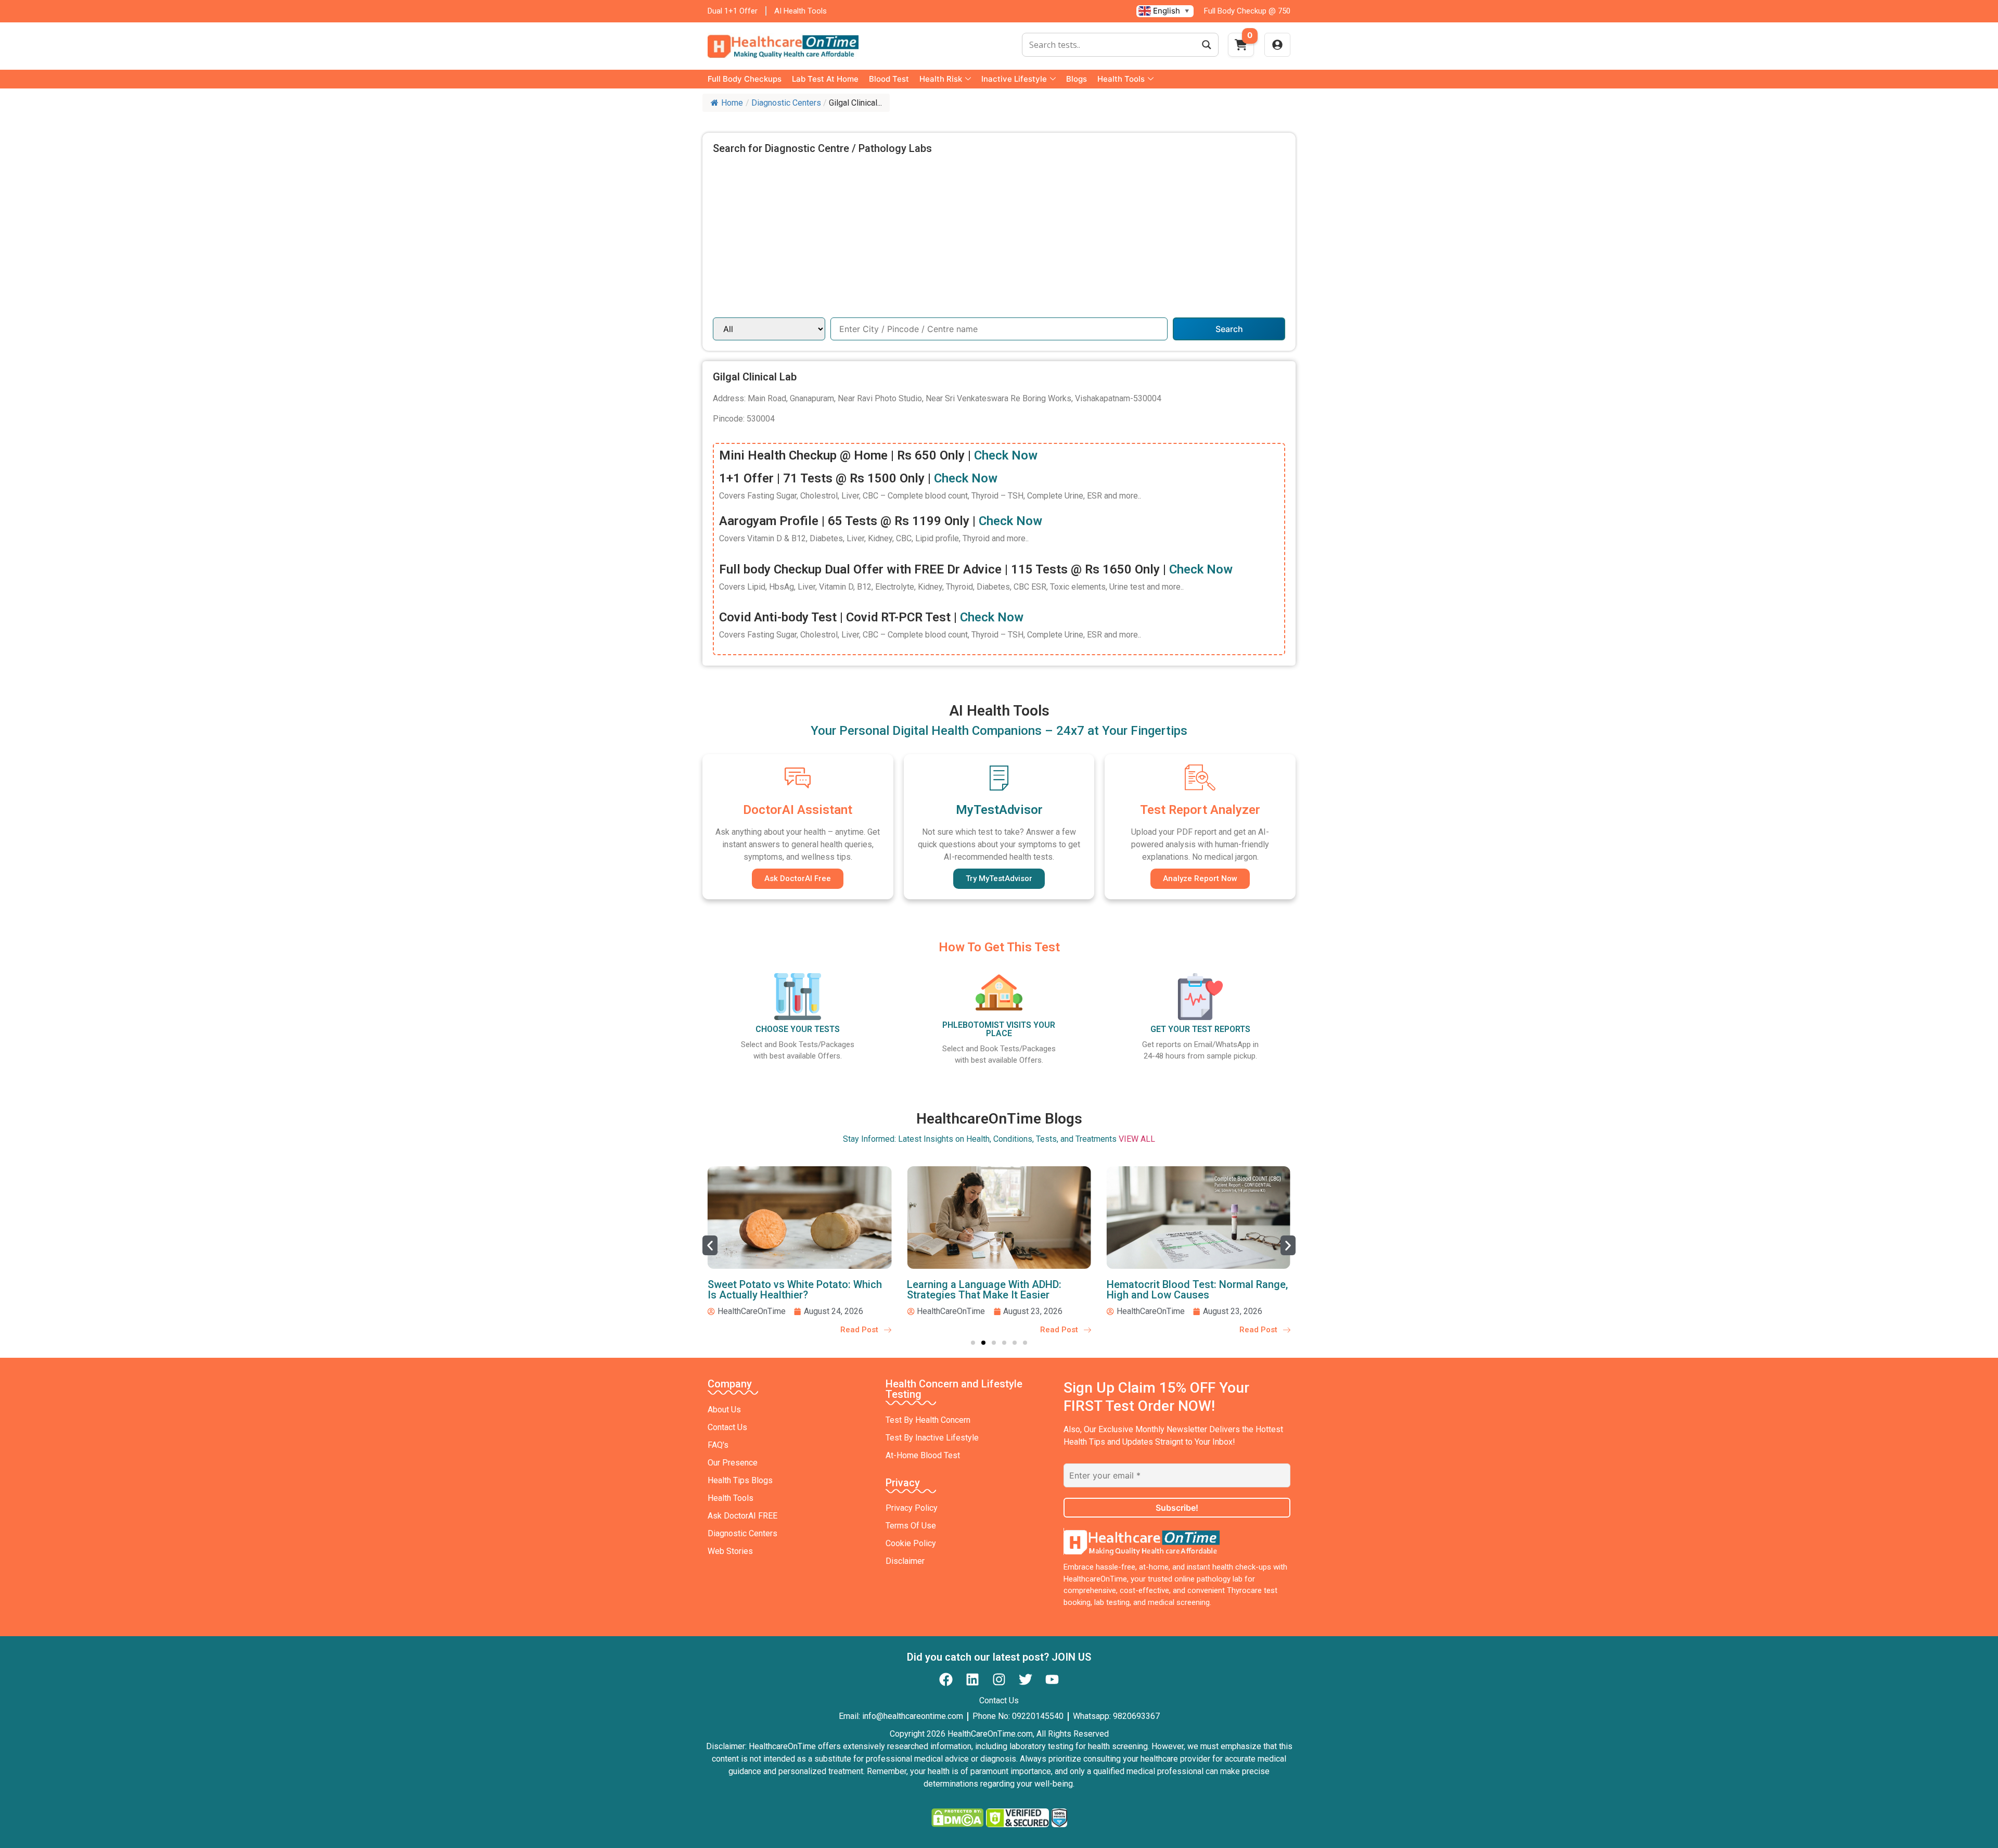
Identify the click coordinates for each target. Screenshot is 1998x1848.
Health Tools (1121, 79)
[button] (710, 1245)
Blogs (1077, 79)
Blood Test (889, 79)
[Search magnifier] (1207, 45)
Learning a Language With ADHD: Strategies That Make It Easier (984, 1290)
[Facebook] (946, 1679)
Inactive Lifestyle (1014, 79)
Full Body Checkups (745, 79)
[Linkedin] (972, 1679)
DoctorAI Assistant (798, 810)
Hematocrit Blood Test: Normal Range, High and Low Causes (1197, 1290)
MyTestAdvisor (999, 810)
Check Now (1006, 455)
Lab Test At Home (825, 79)
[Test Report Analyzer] (1200, 778)
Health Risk (941, 79)
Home (732, 103)
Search (1229, 329)
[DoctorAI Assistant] (798, 778)
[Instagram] (999, 1679)
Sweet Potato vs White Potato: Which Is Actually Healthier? (795, 1290)
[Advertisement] (999, 239)
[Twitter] (1026, 1679)
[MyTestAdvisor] (999, 778)
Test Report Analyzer (1200, 810)
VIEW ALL (1137, 1139)
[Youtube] (1052, 1679)
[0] (1241, 48)
